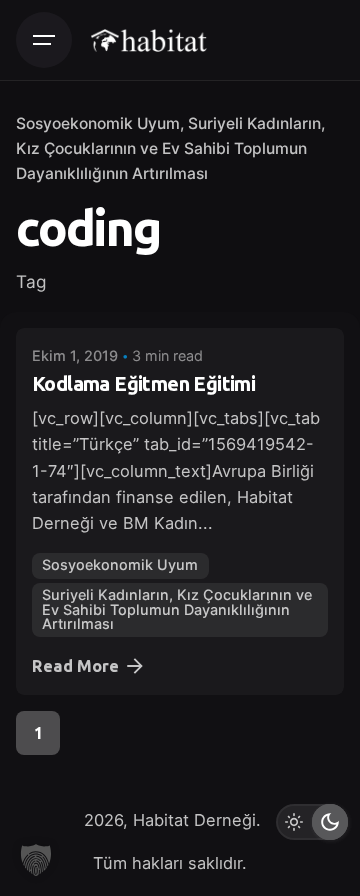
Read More (75, 666)
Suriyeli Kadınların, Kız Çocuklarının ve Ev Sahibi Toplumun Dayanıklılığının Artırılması (170, 148)
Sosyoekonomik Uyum (98, 123)
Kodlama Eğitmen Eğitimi (143, 383)
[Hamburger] (44, 40)
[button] (36, 860)
